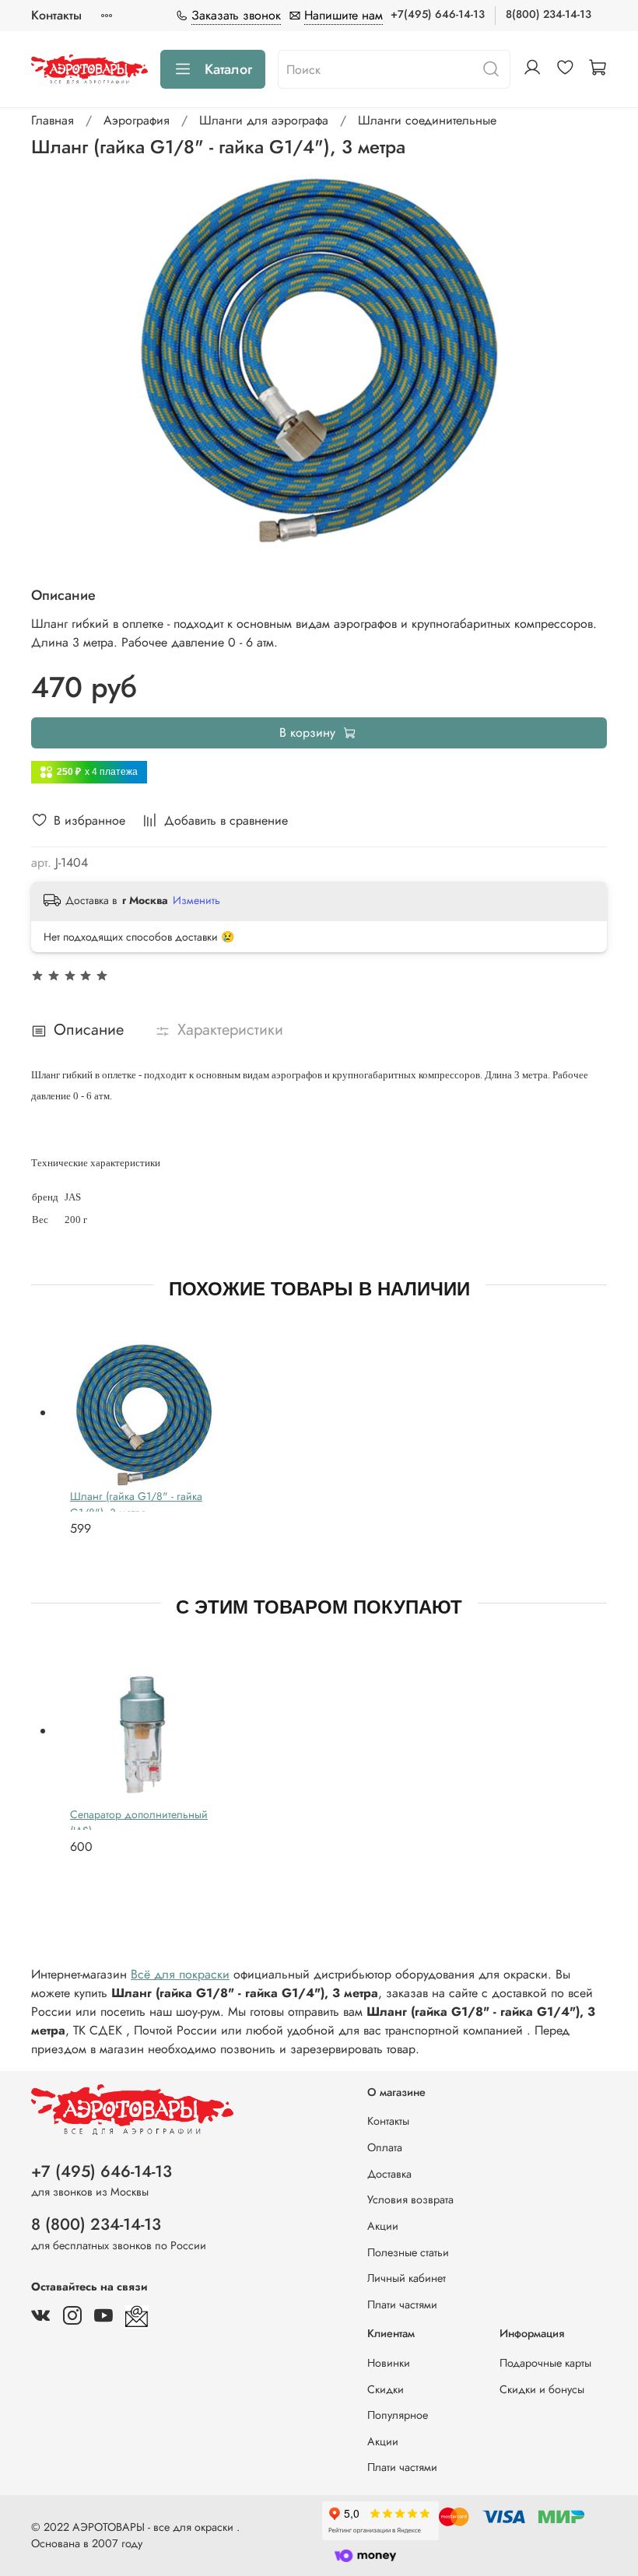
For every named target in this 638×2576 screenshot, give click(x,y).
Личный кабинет (407, 2278)
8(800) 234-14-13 (549, 14)
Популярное (398, 2415)
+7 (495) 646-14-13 (102, 2171)
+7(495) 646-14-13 (438, 14)
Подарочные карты (545, 2363)
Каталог (228, 69)
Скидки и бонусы (542, 2389)
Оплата (385, 2147)
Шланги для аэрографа (264, 120)
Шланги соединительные (427, 120)
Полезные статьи (408, 2252)
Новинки (389, 2363)
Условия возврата (410, 2199)
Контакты (56, 15)
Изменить (196, 900)
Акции (383, 2226)
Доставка (389, 2174)
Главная (53, 120)
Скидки (386, 2389)
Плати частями (402, 2304)
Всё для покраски (180, 1974)
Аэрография (137, 120)
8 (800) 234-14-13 (96, 2224)
